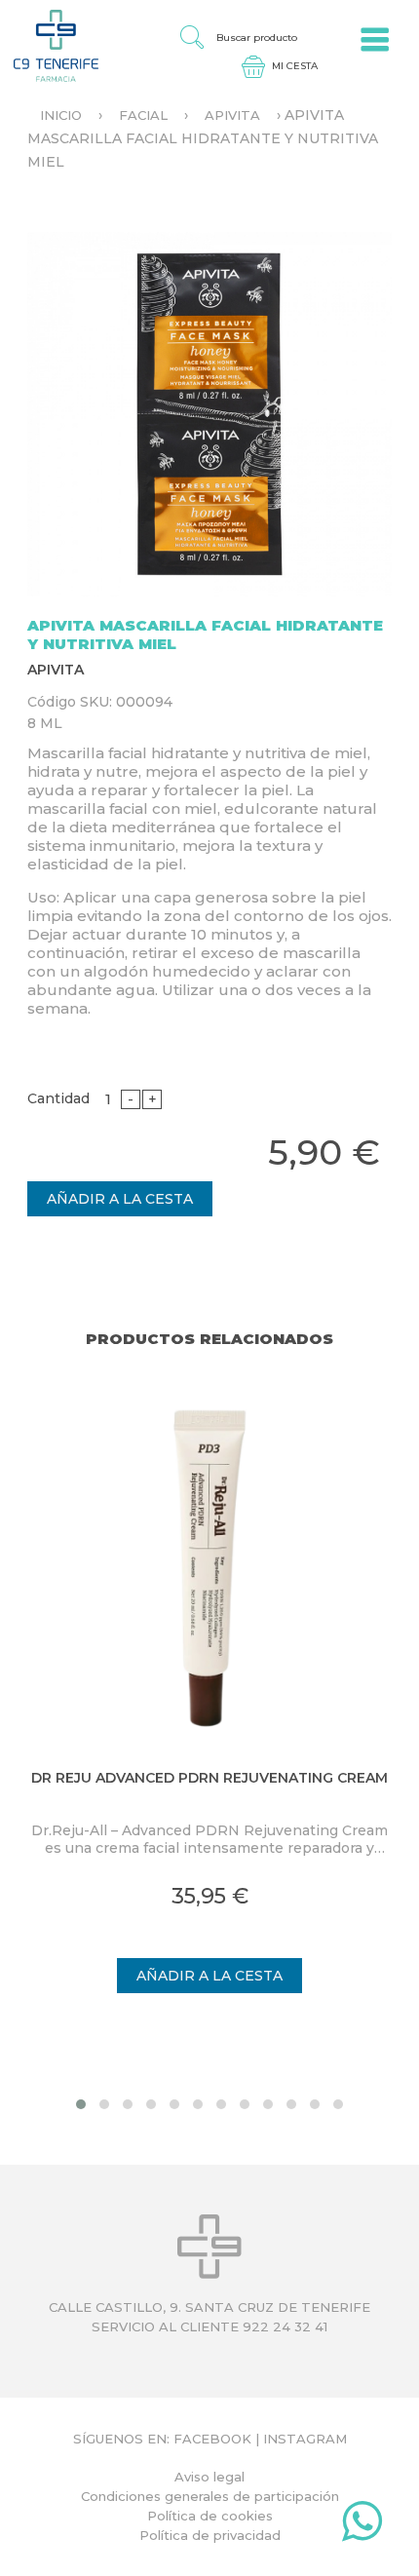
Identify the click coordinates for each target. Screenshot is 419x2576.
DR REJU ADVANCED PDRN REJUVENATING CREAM (209, 1778)
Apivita (232, 115)
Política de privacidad (210, 2535)
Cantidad (58, 1098)
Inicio (61, 115)
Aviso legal (209, 2477)
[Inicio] (49, 45)
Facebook (212, 2439)
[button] (81, 2104)
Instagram (305, 2439)
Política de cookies (210, 2516)
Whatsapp (362, 2525)
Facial (143, 115)
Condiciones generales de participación (210, 2496)
